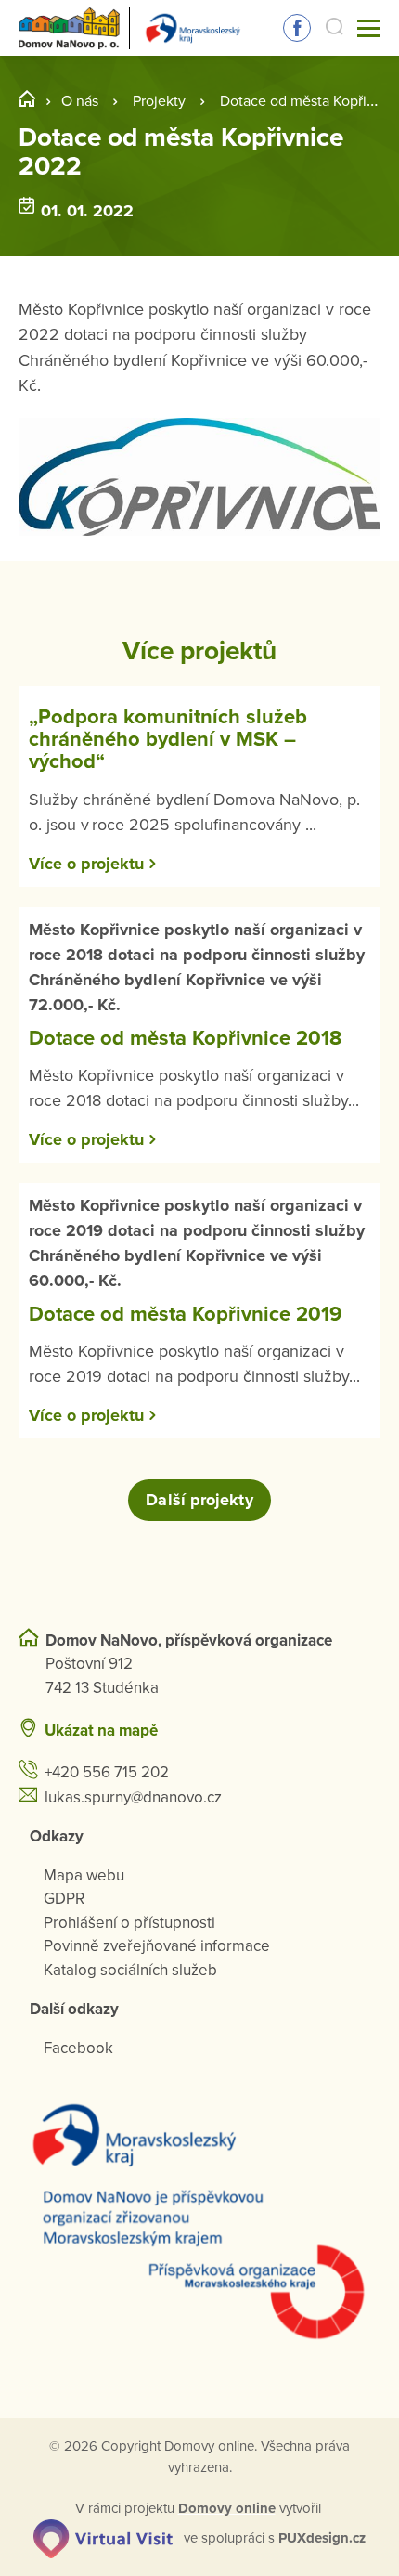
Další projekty (199, 1500)
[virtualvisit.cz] (103, 2537)
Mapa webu (84, 1875)
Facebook (297, 28)
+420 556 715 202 (107, 1772)
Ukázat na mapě (101, 1730)
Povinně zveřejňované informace (157, 1946)
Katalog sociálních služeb (130, 1970)
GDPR (64, 1899)
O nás (80, 101)
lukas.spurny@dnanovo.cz (133, 1797)
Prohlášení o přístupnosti (129, 1923)
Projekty (159, 101)
